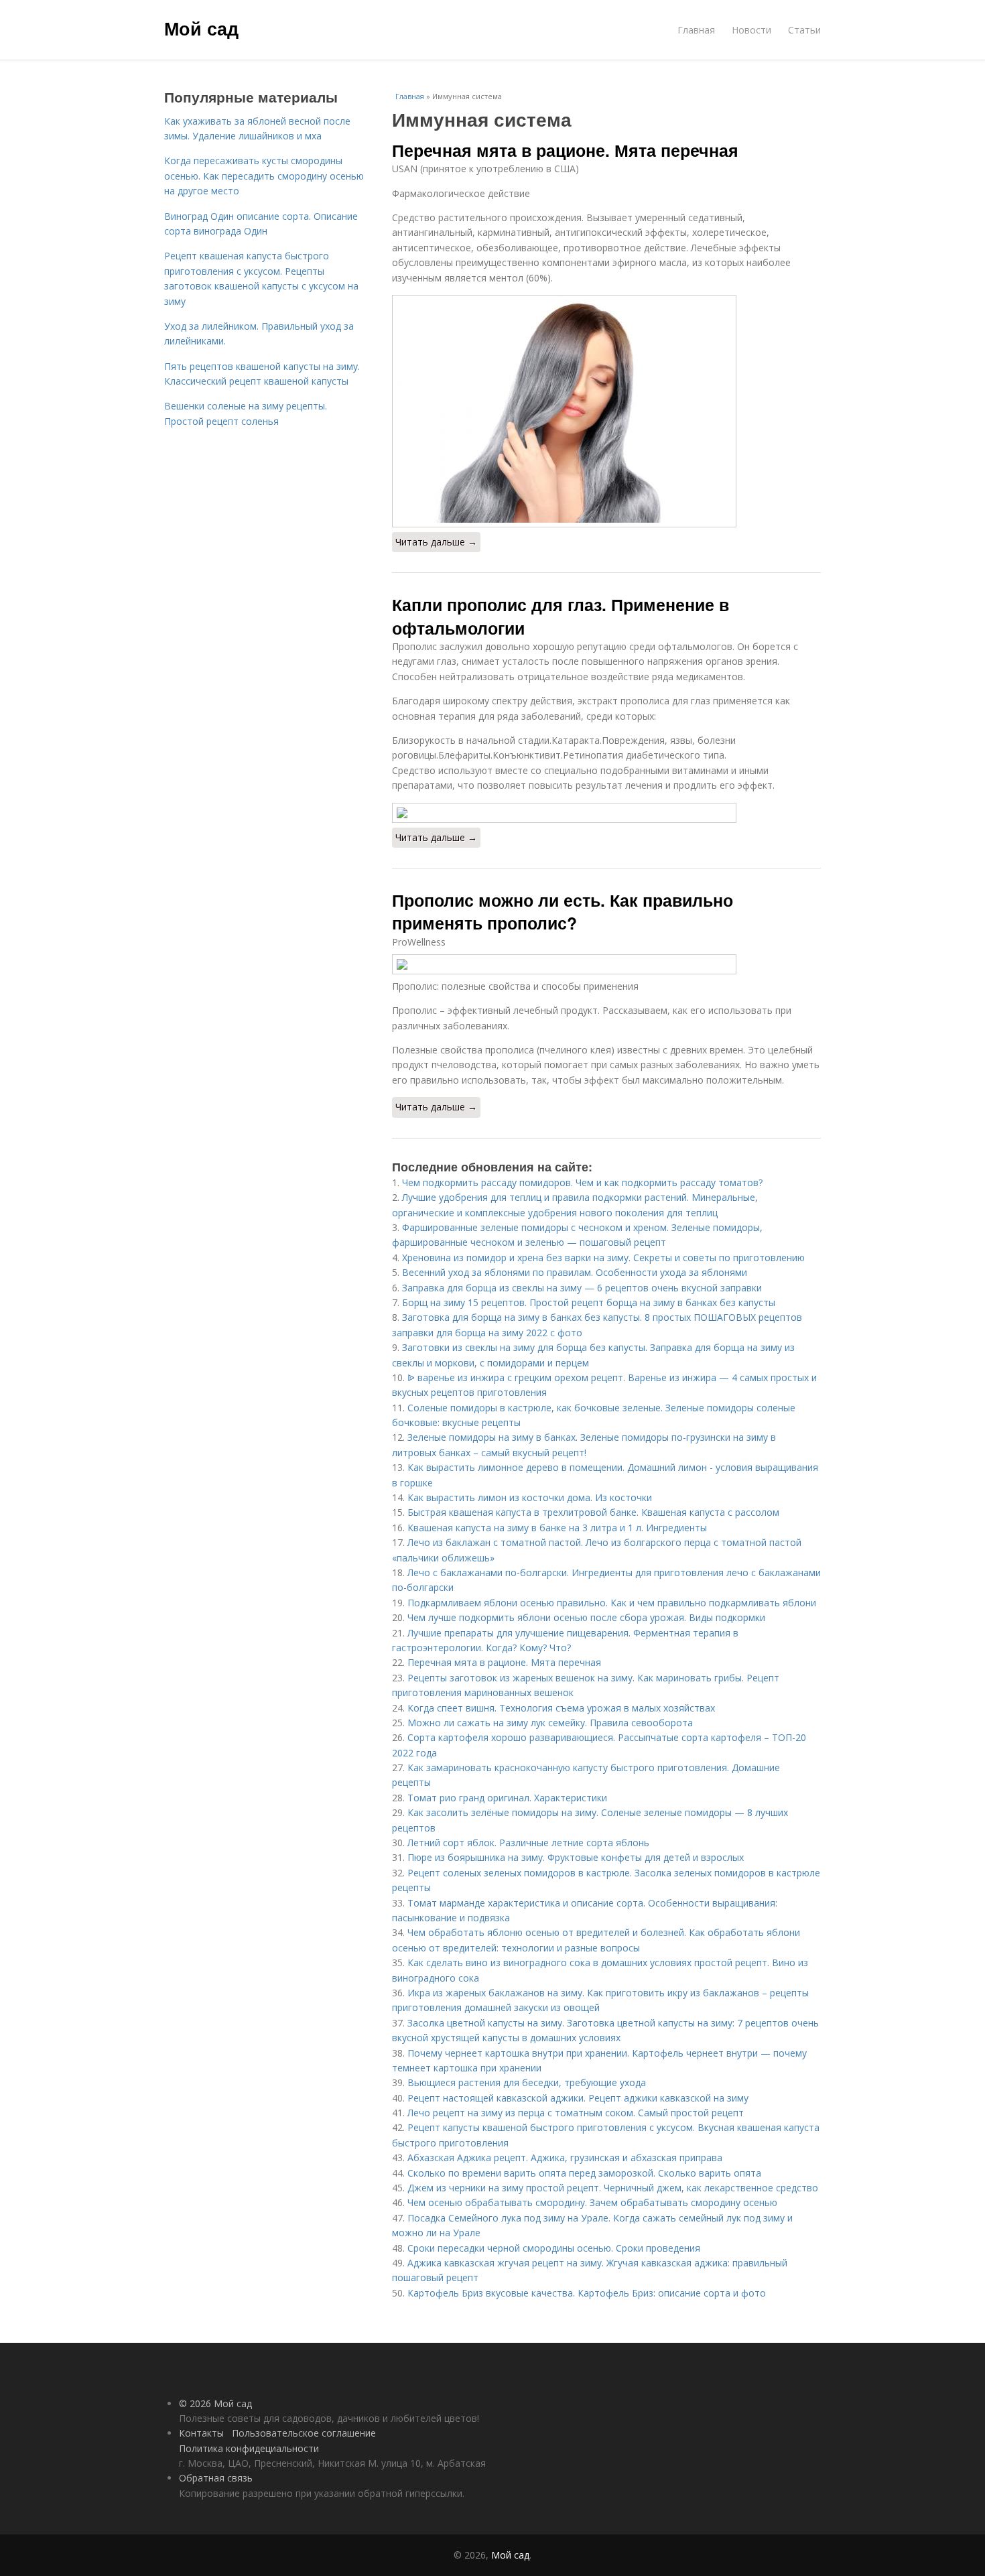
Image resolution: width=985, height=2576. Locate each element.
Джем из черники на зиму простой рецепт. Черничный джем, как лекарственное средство (613, 2188)
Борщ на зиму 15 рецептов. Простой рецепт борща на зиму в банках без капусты (589, 1302)
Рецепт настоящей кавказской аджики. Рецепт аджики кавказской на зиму (578, 2098)
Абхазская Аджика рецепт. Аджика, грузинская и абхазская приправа (565, 2158)
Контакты (201, 2433)
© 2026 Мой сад (215, 2403)
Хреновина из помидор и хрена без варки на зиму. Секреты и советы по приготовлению (603, 1258)
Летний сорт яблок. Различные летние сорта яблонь (528, 1843)
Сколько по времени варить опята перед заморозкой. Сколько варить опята (584, 2173)
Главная (696, 30)
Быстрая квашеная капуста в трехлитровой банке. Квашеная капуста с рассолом (593, 1512)
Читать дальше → (436, 542)
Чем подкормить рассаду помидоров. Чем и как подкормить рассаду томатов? (582, 1182)
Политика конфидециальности (249, 2448)
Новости (751, 30)
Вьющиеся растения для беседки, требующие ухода (527, 2082)
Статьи (804, 30)
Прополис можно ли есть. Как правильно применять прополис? (563, 911)
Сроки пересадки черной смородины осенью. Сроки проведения (554, 2248)
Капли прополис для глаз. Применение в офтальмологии (561, 616)
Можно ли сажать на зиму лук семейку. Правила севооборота (550, 1723)
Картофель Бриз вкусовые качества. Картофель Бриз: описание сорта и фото (587, 2293)
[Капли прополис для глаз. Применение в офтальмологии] (606, 813)
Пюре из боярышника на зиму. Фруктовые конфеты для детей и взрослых (576, 1857)
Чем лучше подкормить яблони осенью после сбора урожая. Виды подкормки (586, 1617)
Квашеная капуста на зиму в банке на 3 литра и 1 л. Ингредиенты (557, 1528)
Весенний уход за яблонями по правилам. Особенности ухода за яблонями (575, 1272)
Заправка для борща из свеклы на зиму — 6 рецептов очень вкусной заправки (582, 1288)
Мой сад (201, 28)
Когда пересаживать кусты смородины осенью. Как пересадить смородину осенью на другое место (264, 176)
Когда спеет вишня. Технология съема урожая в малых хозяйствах (561, 1708)
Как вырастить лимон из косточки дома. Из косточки (530, 1497)
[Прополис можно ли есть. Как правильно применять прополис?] (606, 964)
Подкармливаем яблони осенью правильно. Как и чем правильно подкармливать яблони (612, 1603)
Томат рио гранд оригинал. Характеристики (507, 1798)
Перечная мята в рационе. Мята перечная (565, 150)
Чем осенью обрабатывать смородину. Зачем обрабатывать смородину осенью (592, 2202)
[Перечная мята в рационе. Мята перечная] (606, 411)
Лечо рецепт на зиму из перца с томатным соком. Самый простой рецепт (576, 2113)
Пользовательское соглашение (304, 2433)
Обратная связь (216, 2478)
